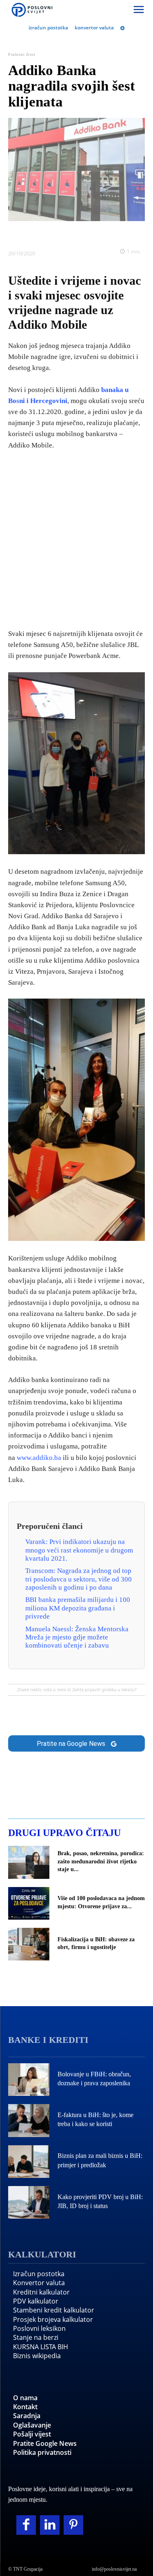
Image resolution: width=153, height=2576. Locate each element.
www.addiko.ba (39, 1458)
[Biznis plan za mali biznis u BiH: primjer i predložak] (29, 2162)
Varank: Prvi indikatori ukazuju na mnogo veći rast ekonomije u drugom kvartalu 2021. (79, 1550)
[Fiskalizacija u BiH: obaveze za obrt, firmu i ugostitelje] (29, 1944)
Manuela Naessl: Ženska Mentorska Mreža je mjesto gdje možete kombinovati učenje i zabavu (77, 1637)
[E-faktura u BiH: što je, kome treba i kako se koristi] (29, 2120)
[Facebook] (30, 233)
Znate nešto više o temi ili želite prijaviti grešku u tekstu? (77, 1690)
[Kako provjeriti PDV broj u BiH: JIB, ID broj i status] (29, 2202)
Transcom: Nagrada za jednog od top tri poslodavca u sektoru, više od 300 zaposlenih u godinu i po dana (79, 1579)
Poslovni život (22, 54)
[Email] (124, 233)
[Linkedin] (67, 233)
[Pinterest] (73, 2525)
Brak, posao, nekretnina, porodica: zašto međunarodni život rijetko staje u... (101, 1861)
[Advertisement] (76, 538)
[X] (49, 233)
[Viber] (105, 233)
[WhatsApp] (86, 233)
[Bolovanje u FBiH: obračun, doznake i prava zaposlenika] (29, 2080)
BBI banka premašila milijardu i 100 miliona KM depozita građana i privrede (78, 1608)
